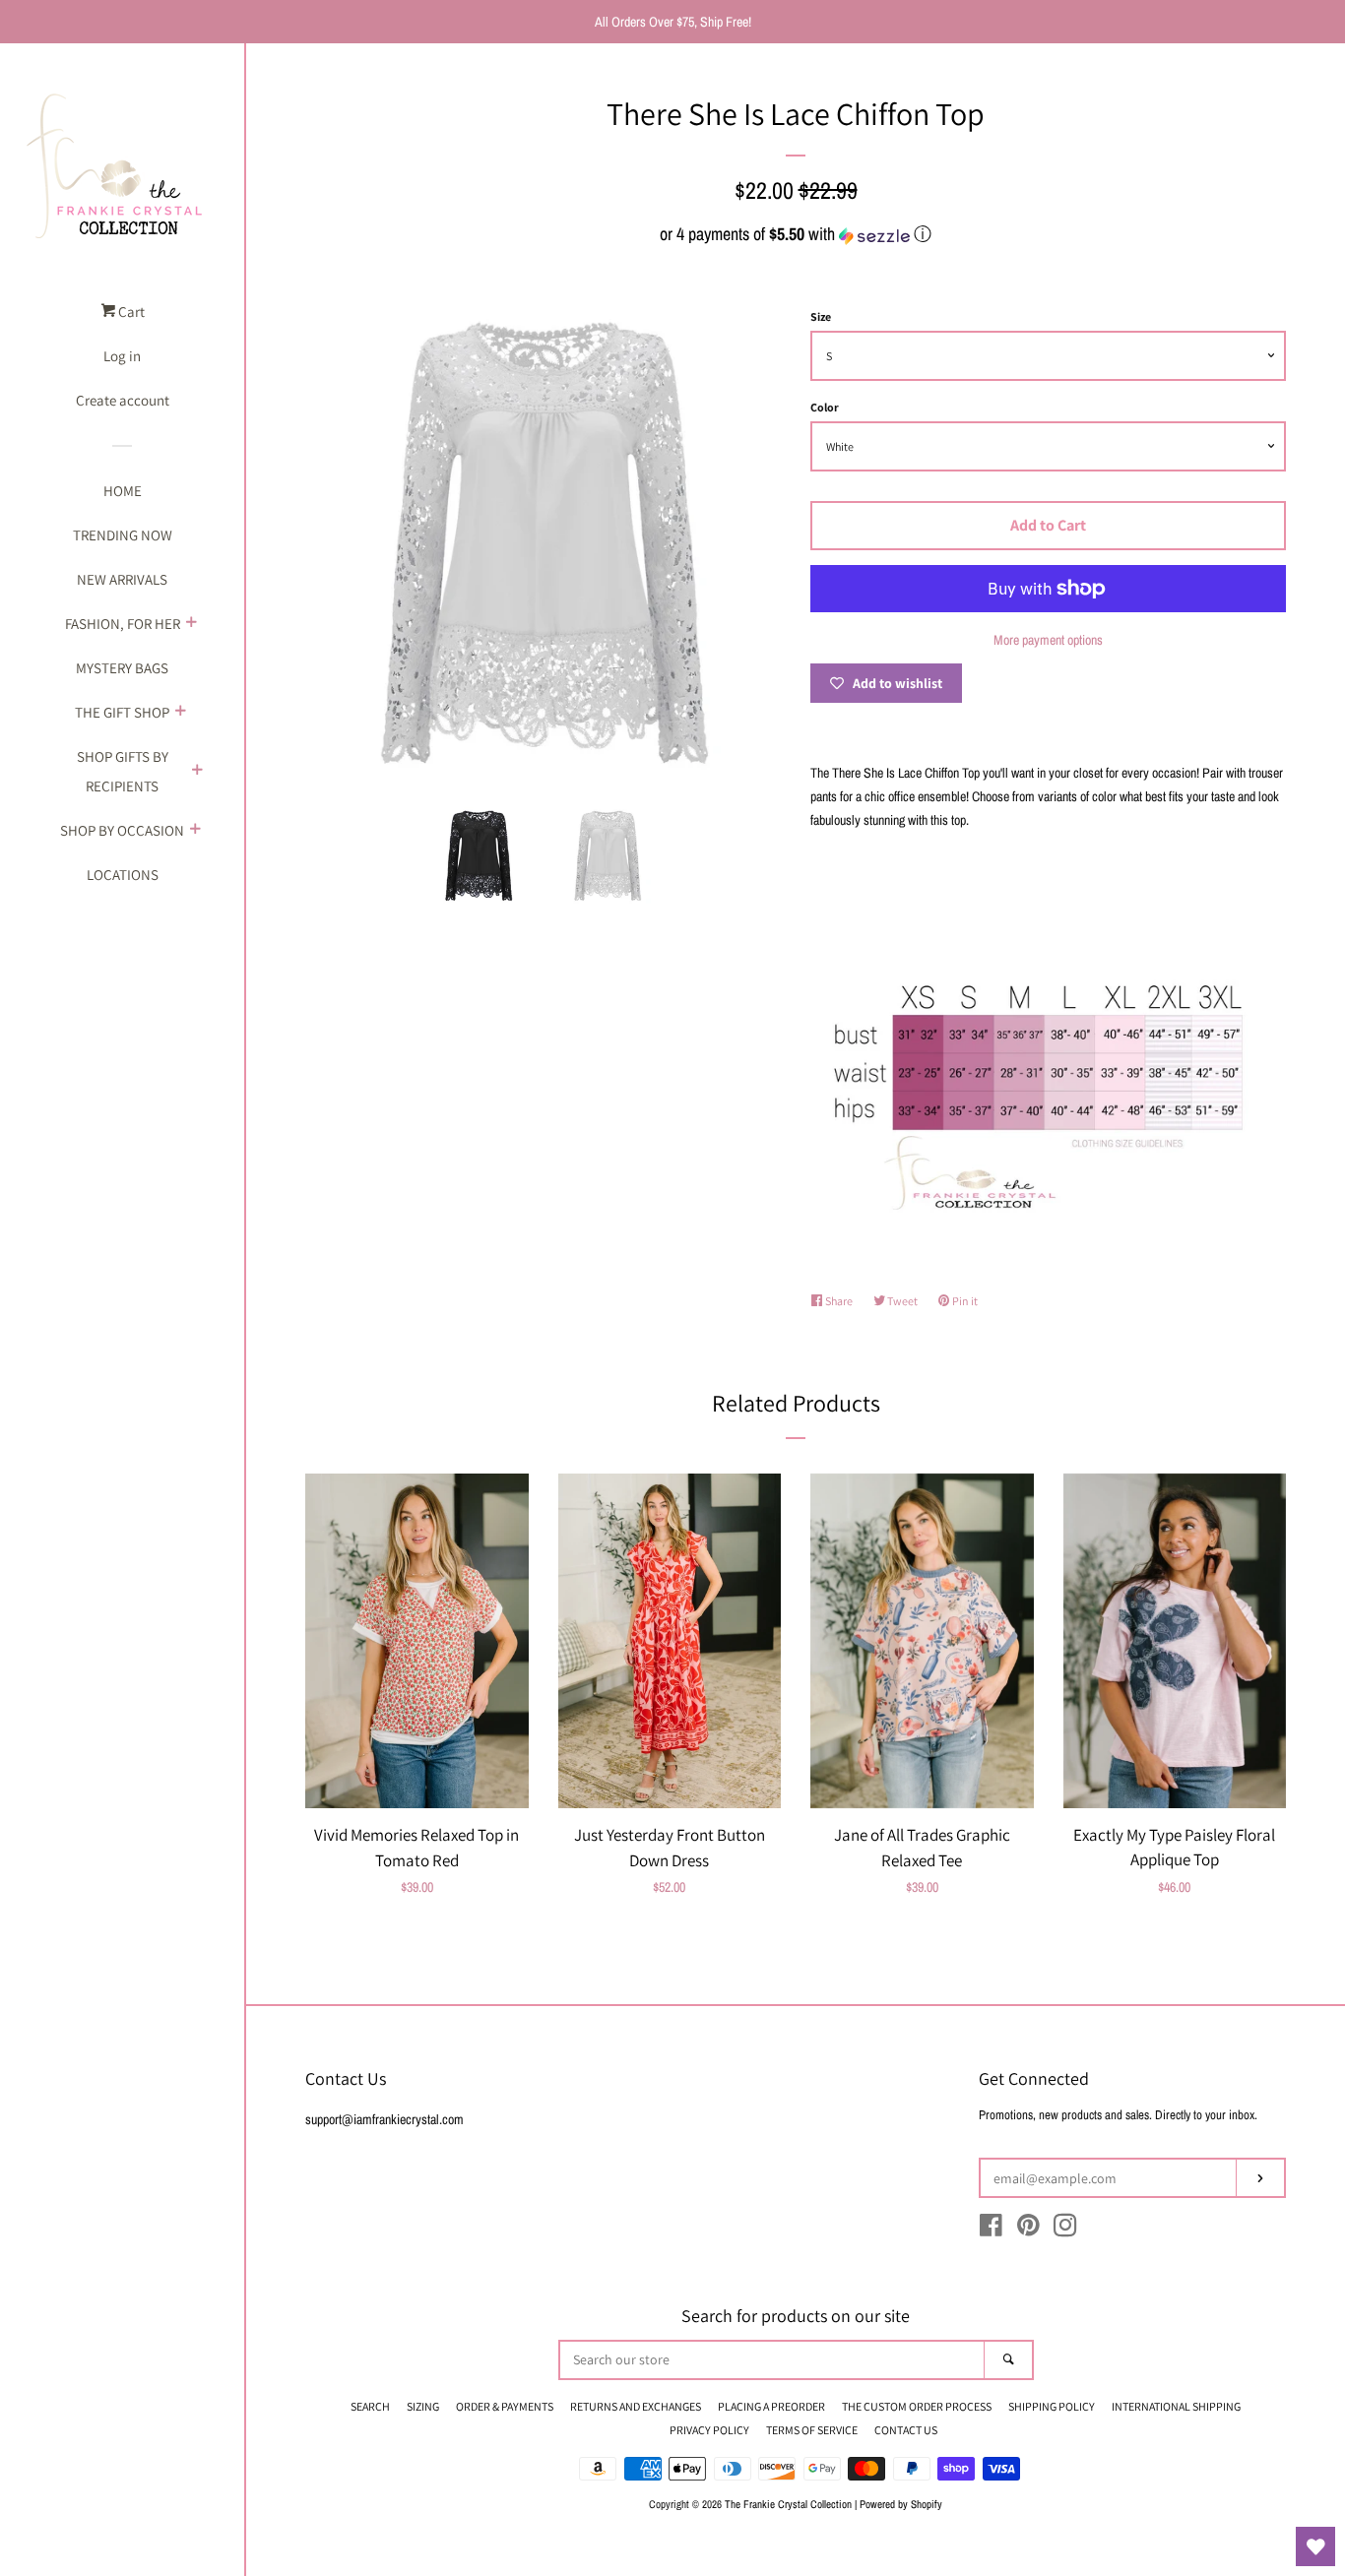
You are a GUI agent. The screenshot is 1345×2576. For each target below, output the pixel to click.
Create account (123, 400)
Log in (122, 356)
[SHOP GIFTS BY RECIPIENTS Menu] (197, 772)
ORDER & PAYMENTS (505, 2406)
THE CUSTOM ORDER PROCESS (917, 2406)
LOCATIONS (123, 875)
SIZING (423, 2406)
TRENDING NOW (123, 535)
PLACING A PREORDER (771, 2406)
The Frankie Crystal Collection (788, 2504)
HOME (123, 491)
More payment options (1048, 640)
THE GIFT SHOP (122, 712)
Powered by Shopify (901, 2504)
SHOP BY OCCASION (122, 830)
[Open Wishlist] (1315, 2546)
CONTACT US (906, 2430)
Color (825, 407)
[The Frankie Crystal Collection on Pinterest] (1028, 2230)
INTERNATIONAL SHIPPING (1176, 2406)
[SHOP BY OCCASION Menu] (195, 831)
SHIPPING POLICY (1052, 2406)
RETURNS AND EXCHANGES (636, 2406)
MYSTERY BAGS (122, 668)
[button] (796, 234)
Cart (130, 312)
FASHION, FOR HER (123, 624)
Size (821, 316)
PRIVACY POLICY (709, 2430)
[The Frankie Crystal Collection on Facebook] (991, 2230)
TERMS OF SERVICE (812, 2430)
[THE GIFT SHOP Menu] (180, 713)
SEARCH (370, 2406)
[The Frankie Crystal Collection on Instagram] (1065, 2230)
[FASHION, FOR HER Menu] (191, 624)
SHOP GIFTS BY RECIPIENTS (123, 771)
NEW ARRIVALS (122, 579)
